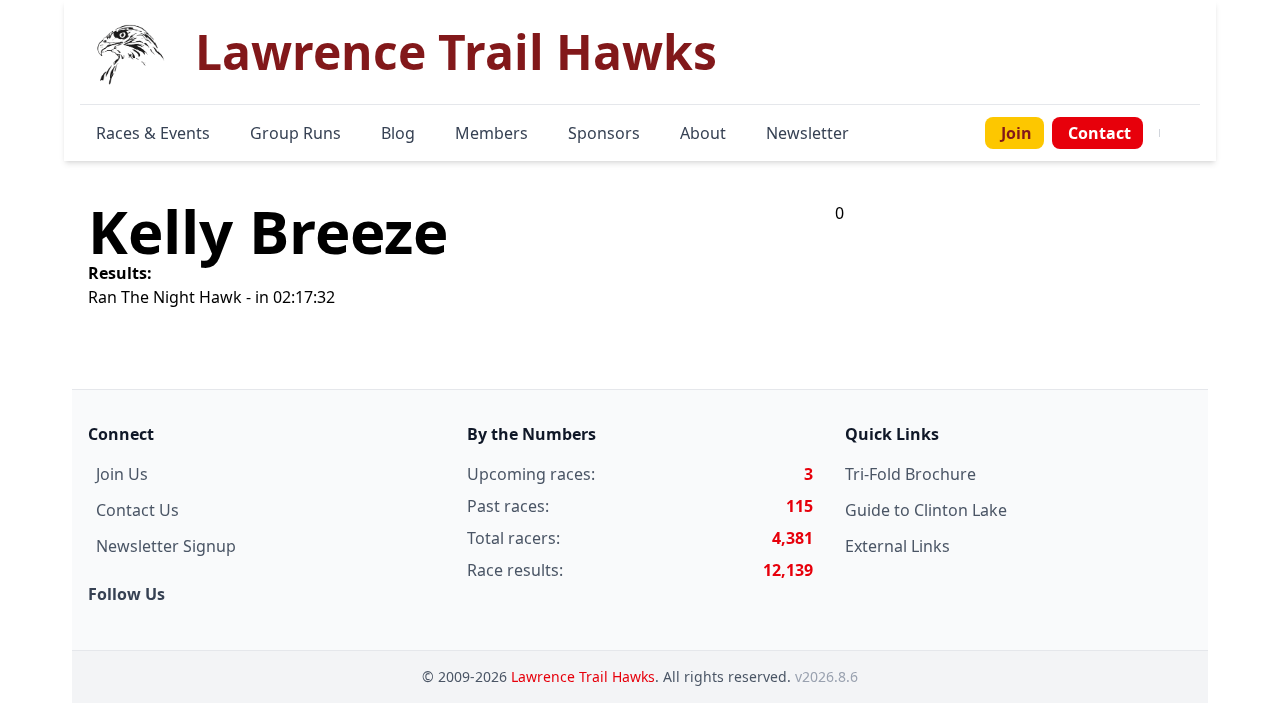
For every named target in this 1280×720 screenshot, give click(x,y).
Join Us (122, 474)
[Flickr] (1196, 133)
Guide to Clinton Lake (926, 510)
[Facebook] (1172, 133)
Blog (398, 133)
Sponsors (604, 133)
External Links (897, 546)
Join (1016, 133)
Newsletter (807, 133)
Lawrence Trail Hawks (583, 676)
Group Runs (295, 133)
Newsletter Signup (166, 546)
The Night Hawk (181, 297)
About (703, 133)
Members (491, 133)
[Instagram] (1184, 133)
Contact (1099, 133)
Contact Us (137, 510)
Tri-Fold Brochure (910, 474)
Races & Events (153, 133)
